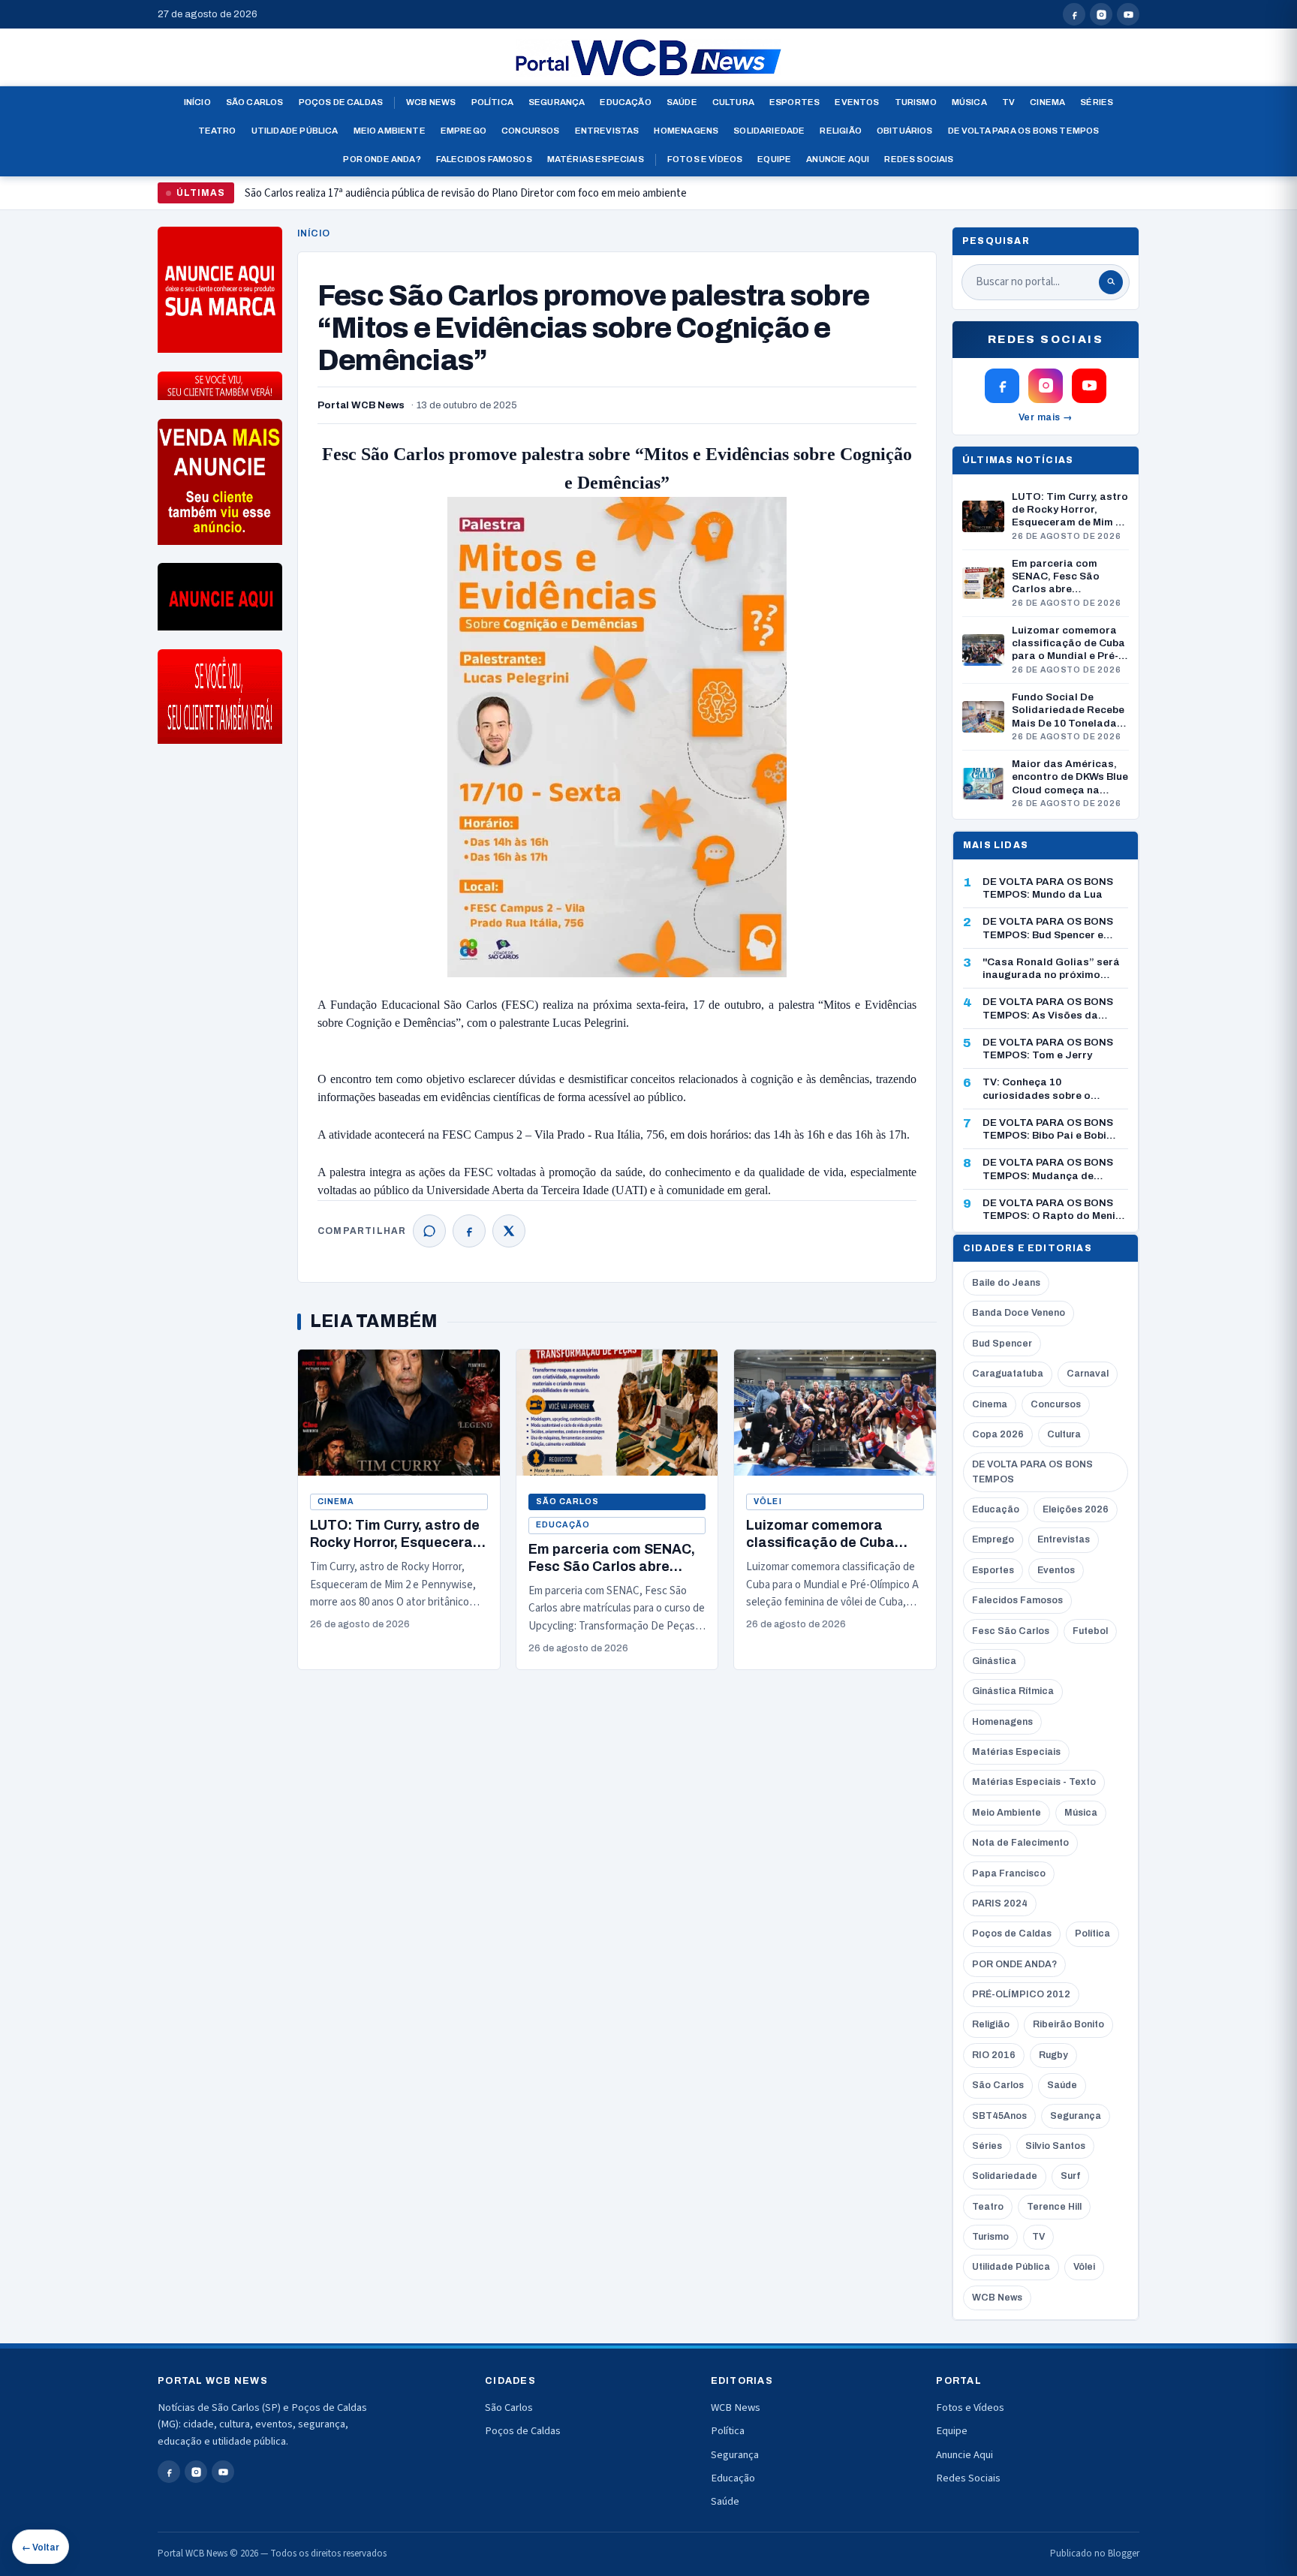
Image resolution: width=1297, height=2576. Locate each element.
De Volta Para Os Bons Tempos (1024, 131)
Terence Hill (1054, 2207)
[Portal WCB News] (648, 58)
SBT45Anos (999, 2116)
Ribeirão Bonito (1068, 2024)
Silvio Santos (1055, 2146)
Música (969, 102)
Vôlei (767, 1502)
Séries (1097, 102)
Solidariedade (769, 131)
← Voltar (41, 2547)
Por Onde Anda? (382, 159)
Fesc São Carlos (1011, 1631)
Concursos (531, 131)
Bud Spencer (1002, 1344)
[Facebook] (469, 1231)
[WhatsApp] (429, 1231)
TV (1008, 102)
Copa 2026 (998, 1434)
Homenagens (686, 131)
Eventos (857, 102)
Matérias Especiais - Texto (1034, 1782)
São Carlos (255, 102)
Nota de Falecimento (1020, 1843)
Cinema (1047, 102)
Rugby (1053, 2055)
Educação (625, 102)
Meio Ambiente (390, 131)
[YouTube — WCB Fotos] (1128, 14)
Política (492, 102)
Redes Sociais (919, 159)
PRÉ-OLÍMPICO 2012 (1021, 1994)
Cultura (733, 102)
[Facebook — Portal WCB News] (1074, 14)
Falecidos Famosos (484, 159)
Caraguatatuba (1008, 1374)
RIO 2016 (994, 2055)
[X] (509, 1231)
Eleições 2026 (1076, 1509)
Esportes (794, 102)
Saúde (682, 102)
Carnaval (1088, 1374)
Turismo (916, 102)
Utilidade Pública (295, 131)
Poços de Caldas (341, 102)
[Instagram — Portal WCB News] (1101, 14)
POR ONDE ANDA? (1014, 1964)
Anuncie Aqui (838, 159)
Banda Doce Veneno (1019, 1313)
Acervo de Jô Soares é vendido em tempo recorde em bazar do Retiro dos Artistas (435, 199)
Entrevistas (607, 131)
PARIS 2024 (1000, 1903)
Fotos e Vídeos (705, 159)
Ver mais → (1046, 417)
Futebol (1090, 1631)
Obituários (905, 131)
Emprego (463, 131)
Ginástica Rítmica (1013, 1691)
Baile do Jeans (1006, 1283)
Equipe (774, 159)
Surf (1070, 2176)
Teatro (217, 131)
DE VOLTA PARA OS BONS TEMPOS (1032, 1472)
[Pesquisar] (1111, 282)
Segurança (557, 102)
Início (197, 102)
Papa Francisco (1009, 1873)
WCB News (431, 102)
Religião (840, 131)
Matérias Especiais (596, 159)
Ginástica (994, 1661)
